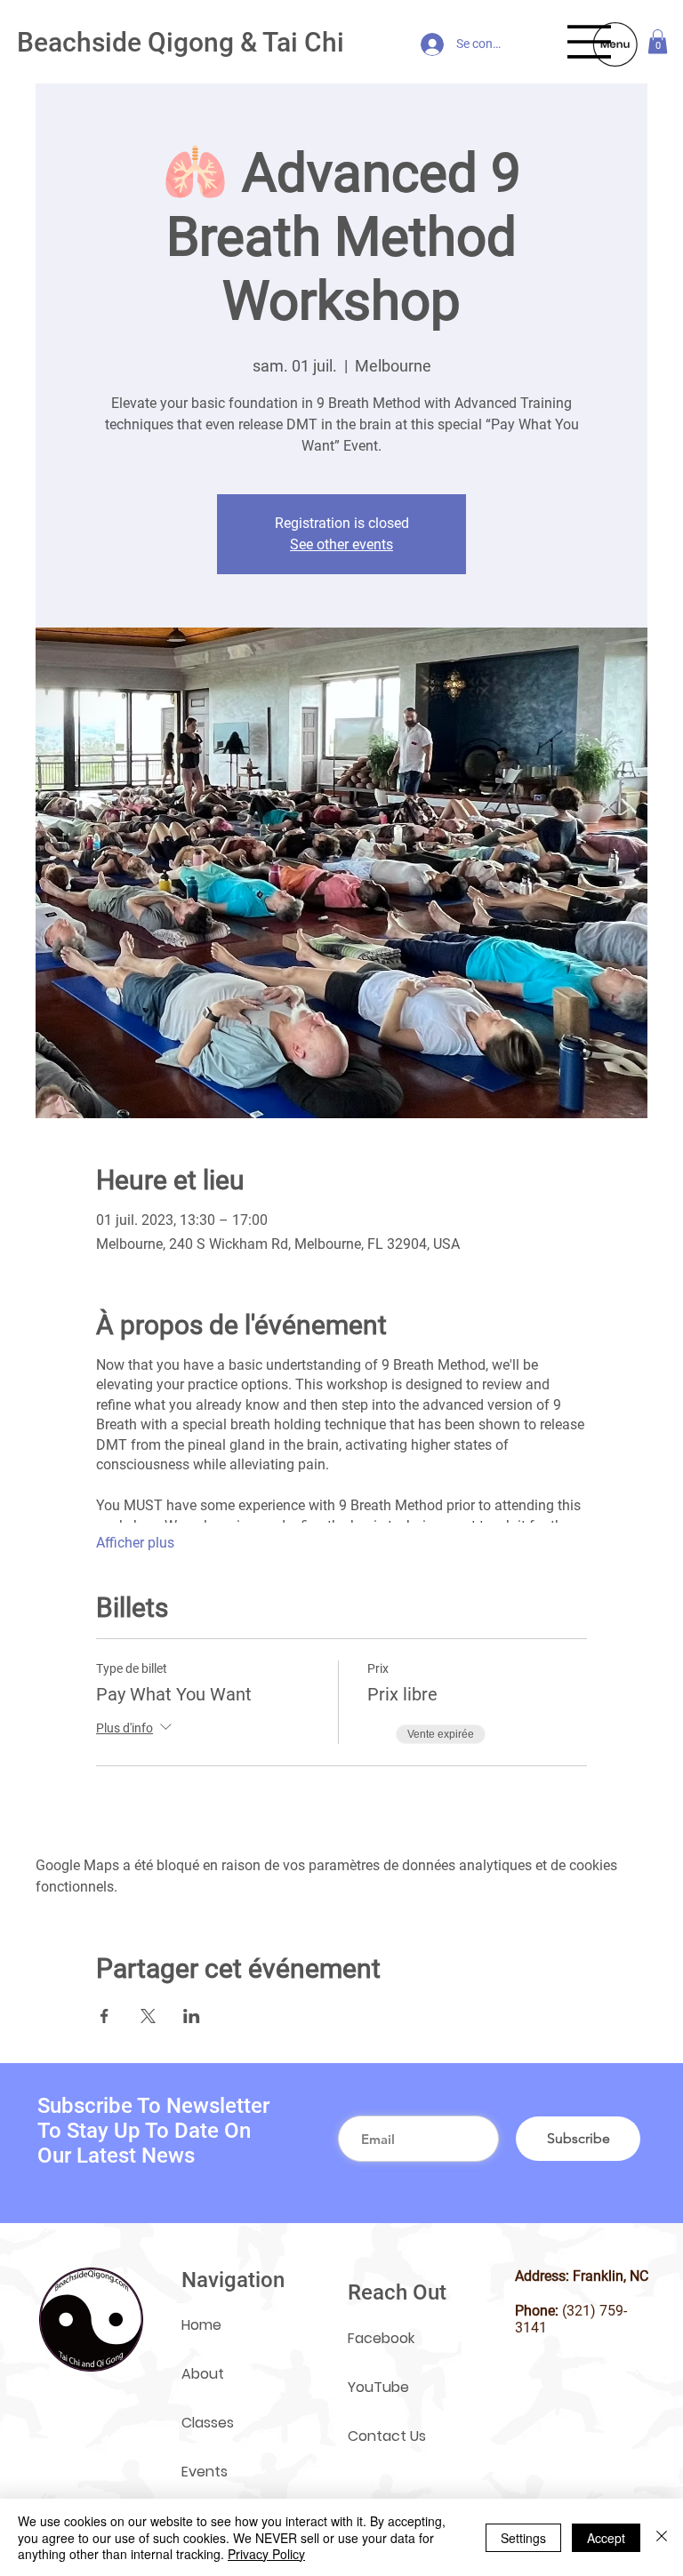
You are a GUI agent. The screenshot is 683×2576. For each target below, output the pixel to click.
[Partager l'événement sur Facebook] (104, 2016)
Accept (606, 2538)
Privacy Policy (266, 2554)
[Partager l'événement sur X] (148, 2016)
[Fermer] (662, 2537)
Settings (523, 2538)
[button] (658, 41)
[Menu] (590, 42)
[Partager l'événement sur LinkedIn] (192, 2016)
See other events (341, 544)
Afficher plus (135, 1543)
